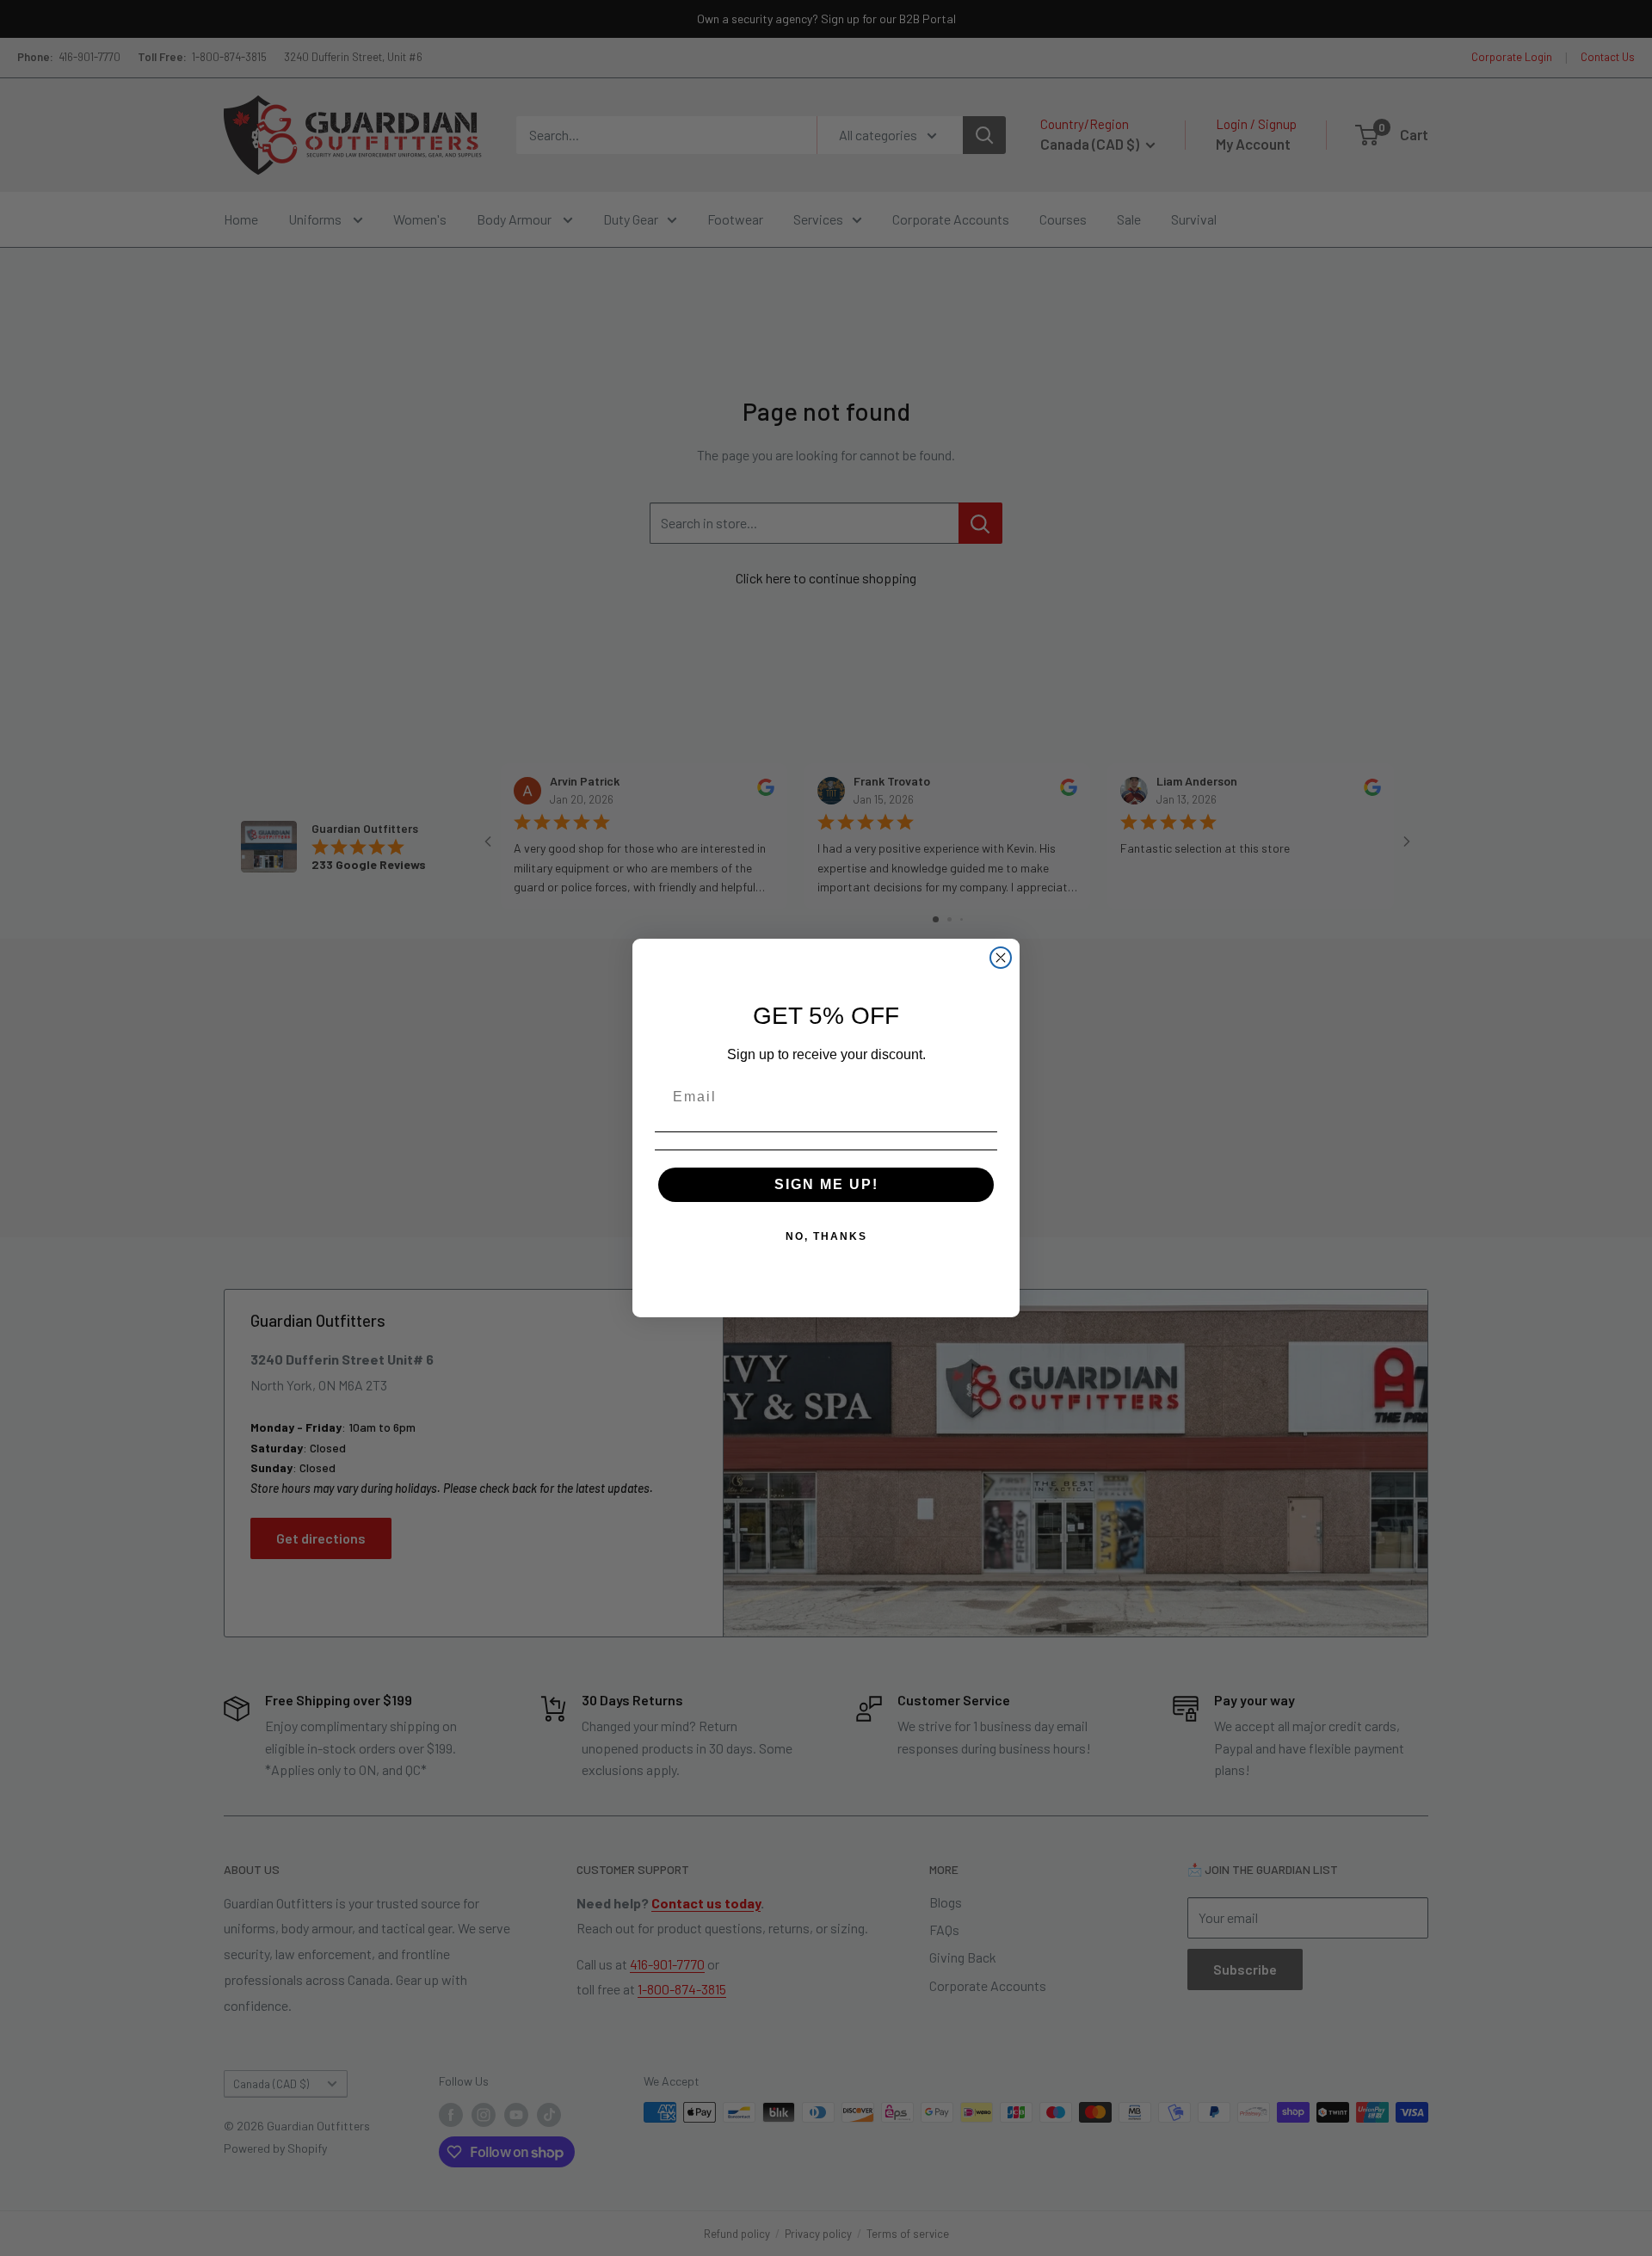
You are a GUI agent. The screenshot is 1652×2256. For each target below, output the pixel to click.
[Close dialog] (1001, 958)
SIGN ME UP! (826, 1184)
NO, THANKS (826, 1236)
